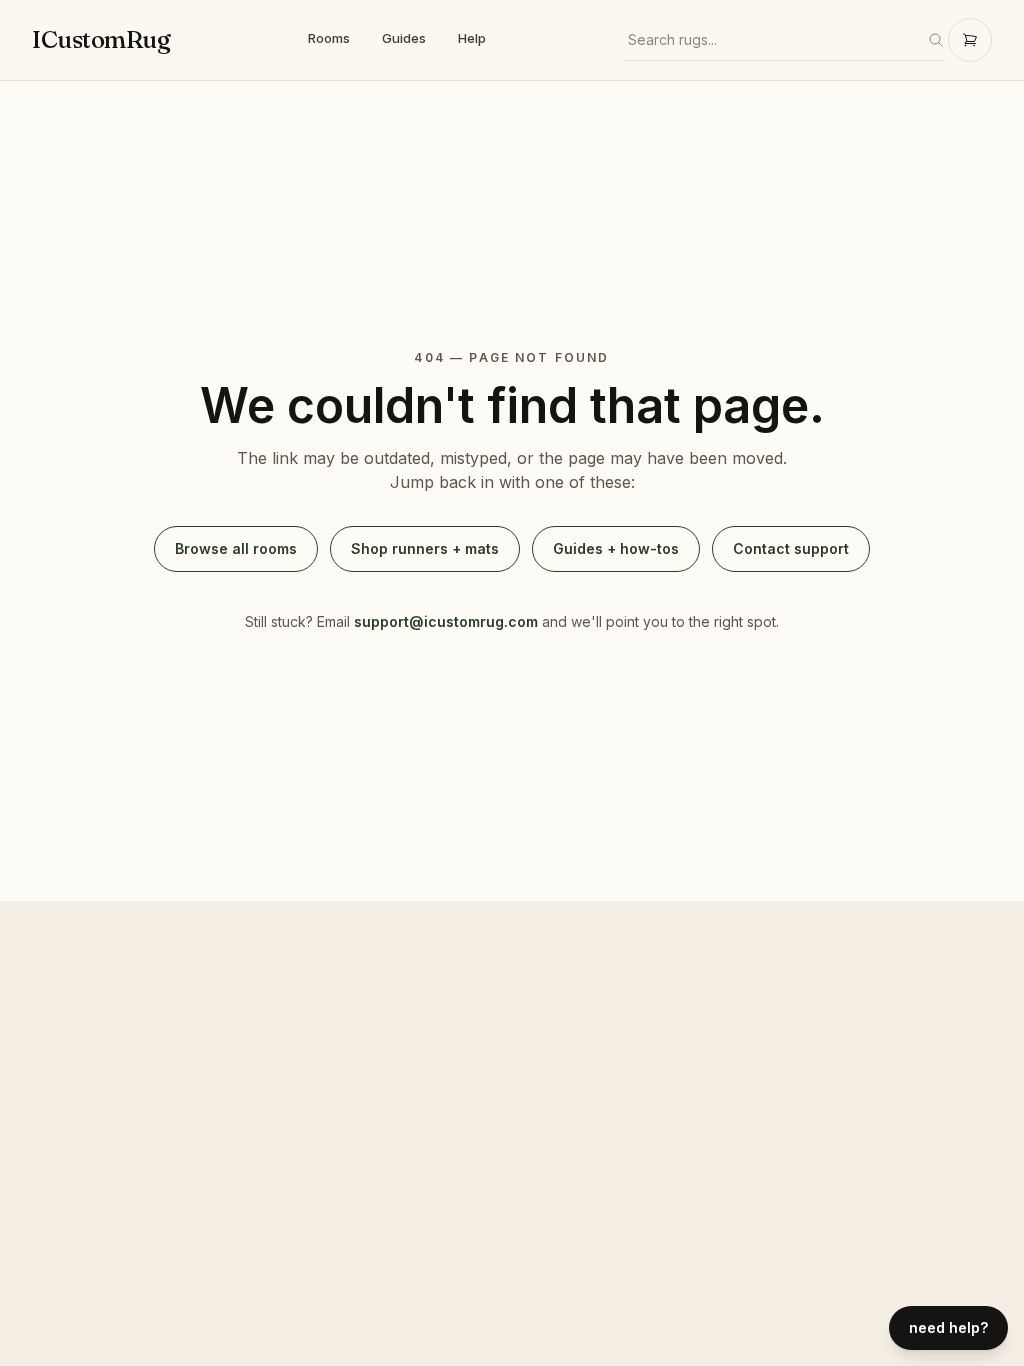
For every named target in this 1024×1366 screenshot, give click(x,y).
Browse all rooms (236, 548)
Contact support (791, 548)
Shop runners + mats (425, 548)
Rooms (329, 38)
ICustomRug (101, 39)
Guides (404, 38)
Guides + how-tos (616, 548)
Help (472, 38)
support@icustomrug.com (446, 621)
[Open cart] (970, 40)
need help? (948, 1327)
